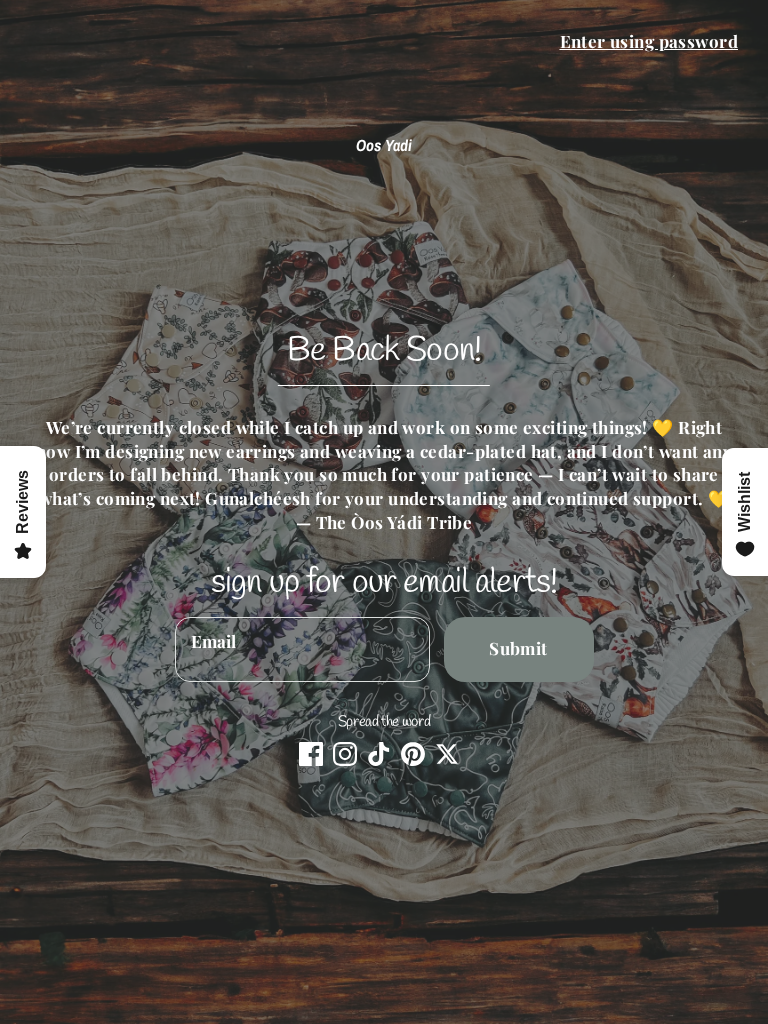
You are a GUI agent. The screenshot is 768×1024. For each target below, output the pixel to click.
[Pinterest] (413, 754)
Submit (518, 648)
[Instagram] (345, 754)
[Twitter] (447, 754)
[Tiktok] (379, 754)
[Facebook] (311, 754)
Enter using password (649, 41)
